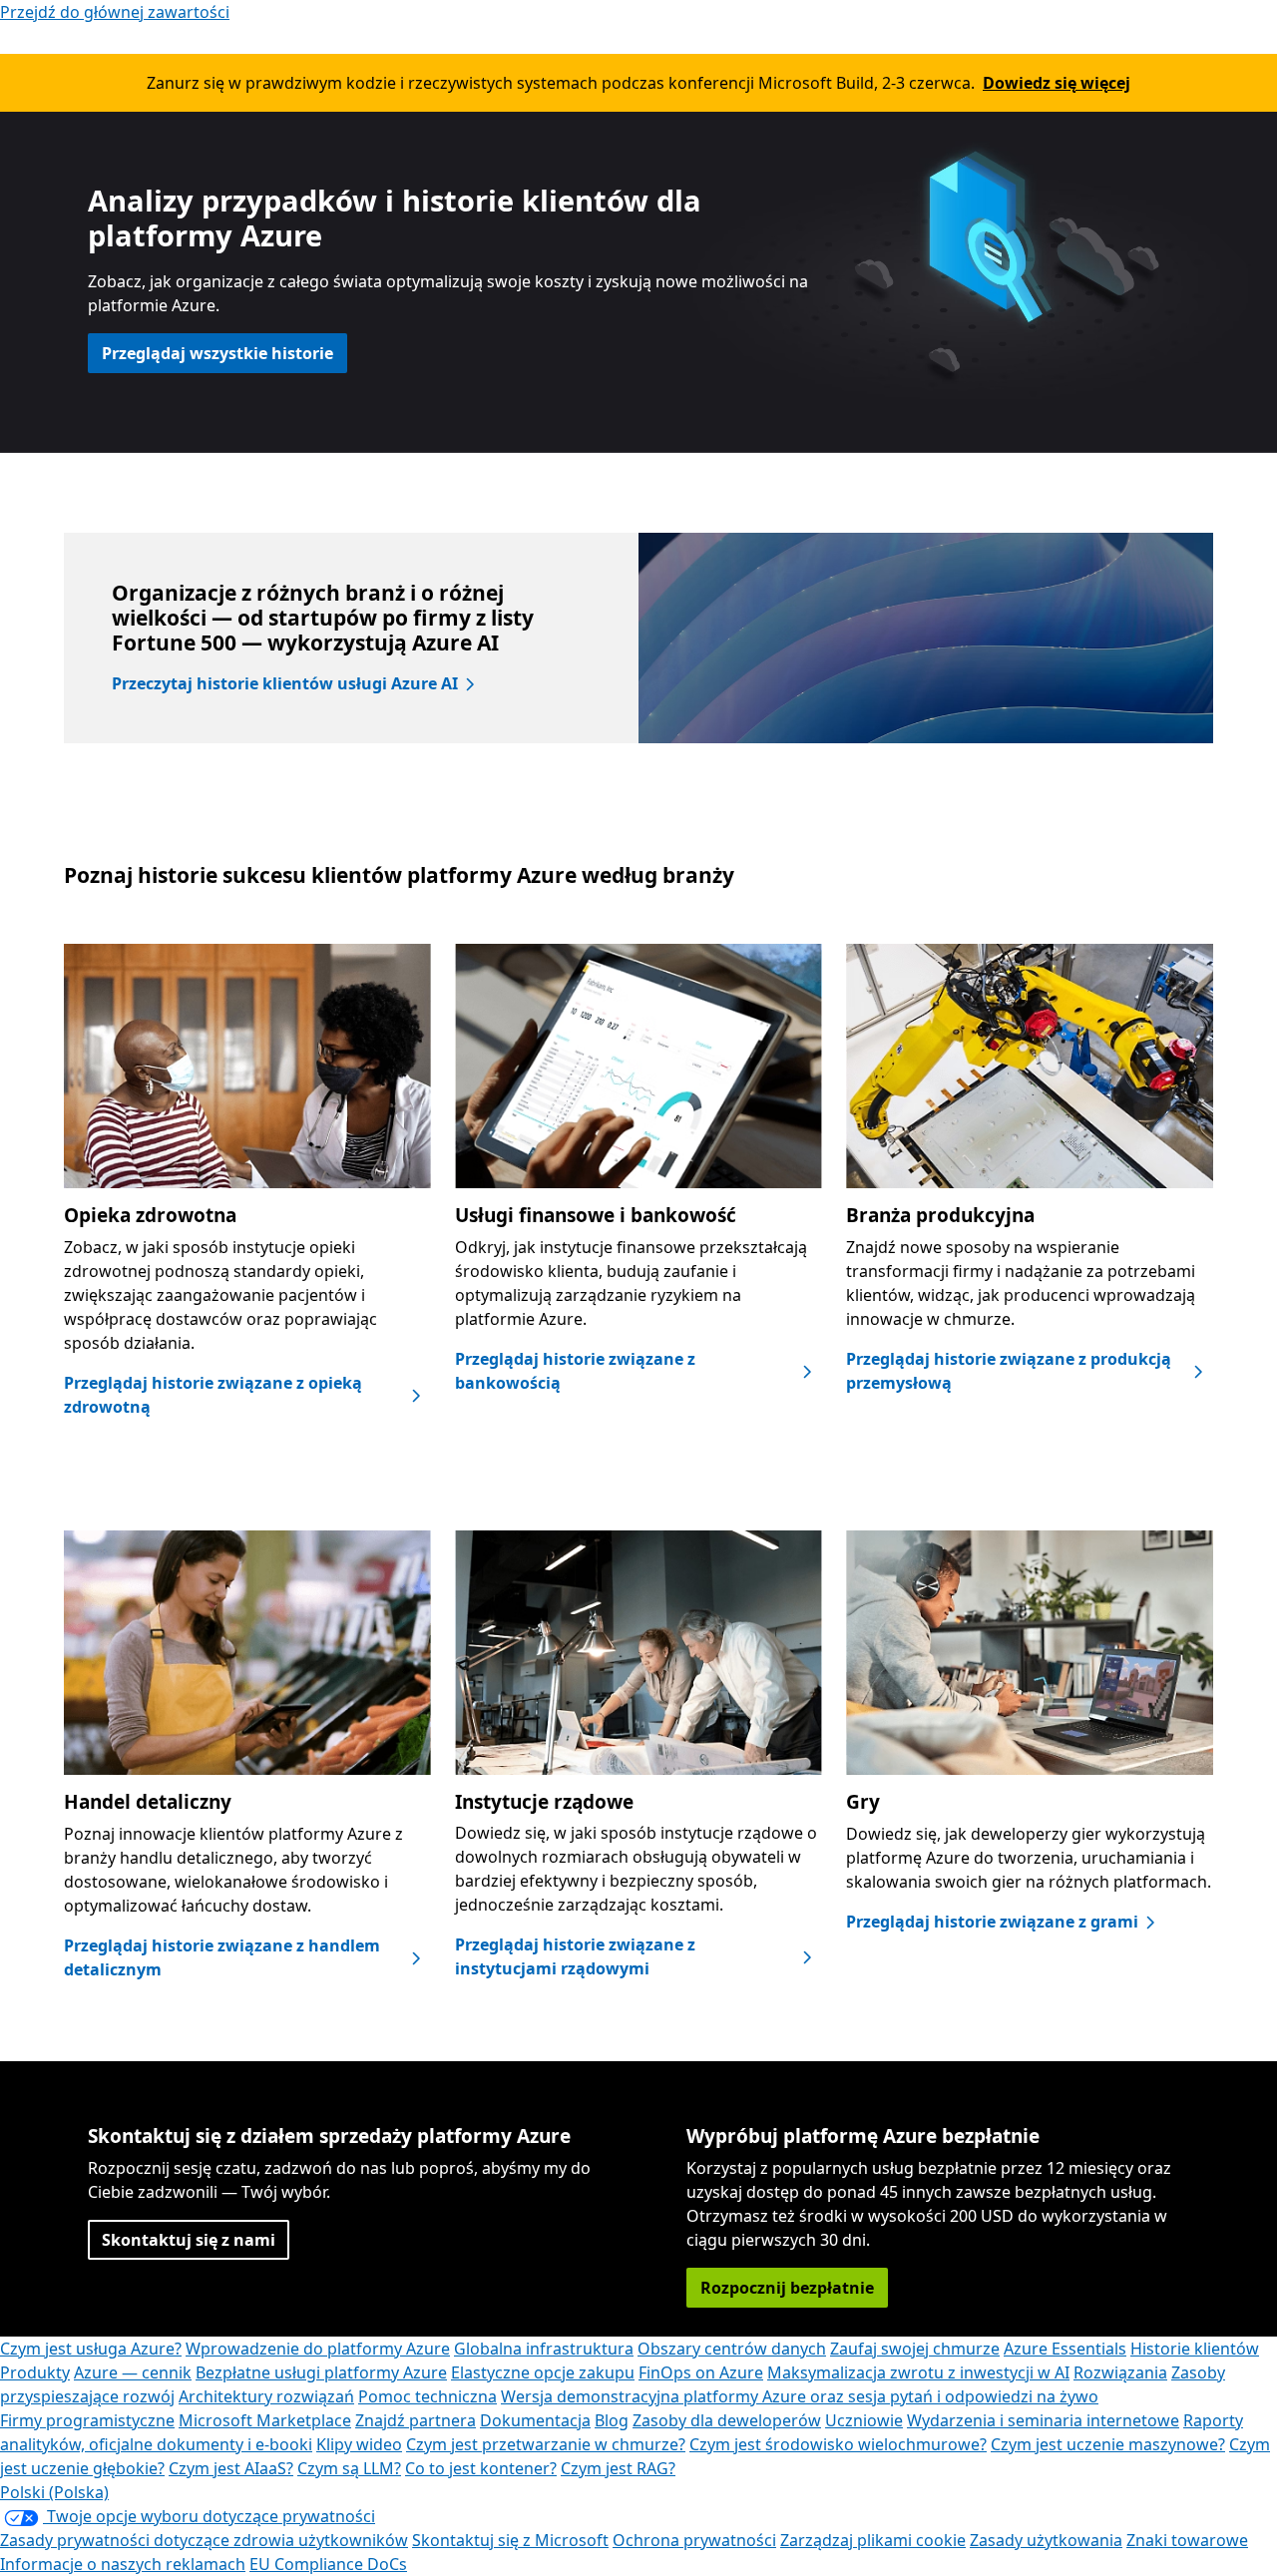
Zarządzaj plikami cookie (873, 2540)
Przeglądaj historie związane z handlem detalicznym (222, 1957)
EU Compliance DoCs (328, 2564)
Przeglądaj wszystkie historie (217, 353)
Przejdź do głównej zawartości (115, 12)
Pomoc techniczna (427, 2396)
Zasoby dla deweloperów (727, 2420)
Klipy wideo (359, 2444)
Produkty (35, 2372)
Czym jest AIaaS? (231, 2468)
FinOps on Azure (701, 2372)
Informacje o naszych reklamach (123, 2564)
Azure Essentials (1065, 2349)
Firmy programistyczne (87, 2420)
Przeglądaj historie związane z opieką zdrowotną (213, 1395)
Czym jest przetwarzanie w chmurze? (546, 2444)
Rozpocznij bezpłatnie (787, 2288)
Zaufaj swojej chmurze (915, 2349)
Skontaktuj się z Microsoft (510, 2540)
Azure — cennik (133, 2372)
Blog (612, 2420)
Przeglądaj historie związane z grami (992, 1922)
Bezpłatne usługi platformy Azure (321, 2372)
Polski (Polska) (54, 2492)
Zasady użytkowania (1046, 2540)
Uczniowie (864, 2420)
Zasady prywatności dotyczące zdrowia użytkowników (204, 2540)
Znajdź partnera (416, 2420)
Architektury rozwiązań (266, 2396)
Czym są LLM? (349, 2468)
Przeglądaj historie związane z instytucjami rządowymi (575, 1956)
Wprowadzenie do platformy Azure (318, 2349)
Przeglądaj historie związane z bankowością (575, 1371)
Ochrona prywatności (694, 2540)
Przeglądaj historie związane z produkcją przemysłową (1009, 1371)
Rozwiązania (1120, 2372)
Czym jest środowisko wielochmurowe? (838, 2444)
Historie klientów (1195, 2349)
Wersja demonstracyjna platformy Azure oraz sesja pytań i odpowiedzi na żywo (800, 2396)
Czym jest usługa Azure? (91, 2349)
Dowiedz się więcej (1057, 83)
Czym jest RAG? (618, 2468)
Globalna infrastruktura (544, 2349)
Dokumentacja (535, 2420)
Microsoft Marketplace (265, 2420)
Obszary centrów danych (732, 2349)
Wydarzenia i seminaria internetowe (1043, 2420)
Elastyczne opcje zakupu (543, 2372)
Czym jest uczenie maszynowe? (1108, 2444)
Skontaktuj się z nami (189, 2240)
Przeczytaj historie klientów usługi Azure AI (285, 683)
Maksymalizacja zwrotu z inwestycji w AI (918, 2372)
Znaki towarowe (1187, 2540)
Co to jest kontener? (481, 2468)
